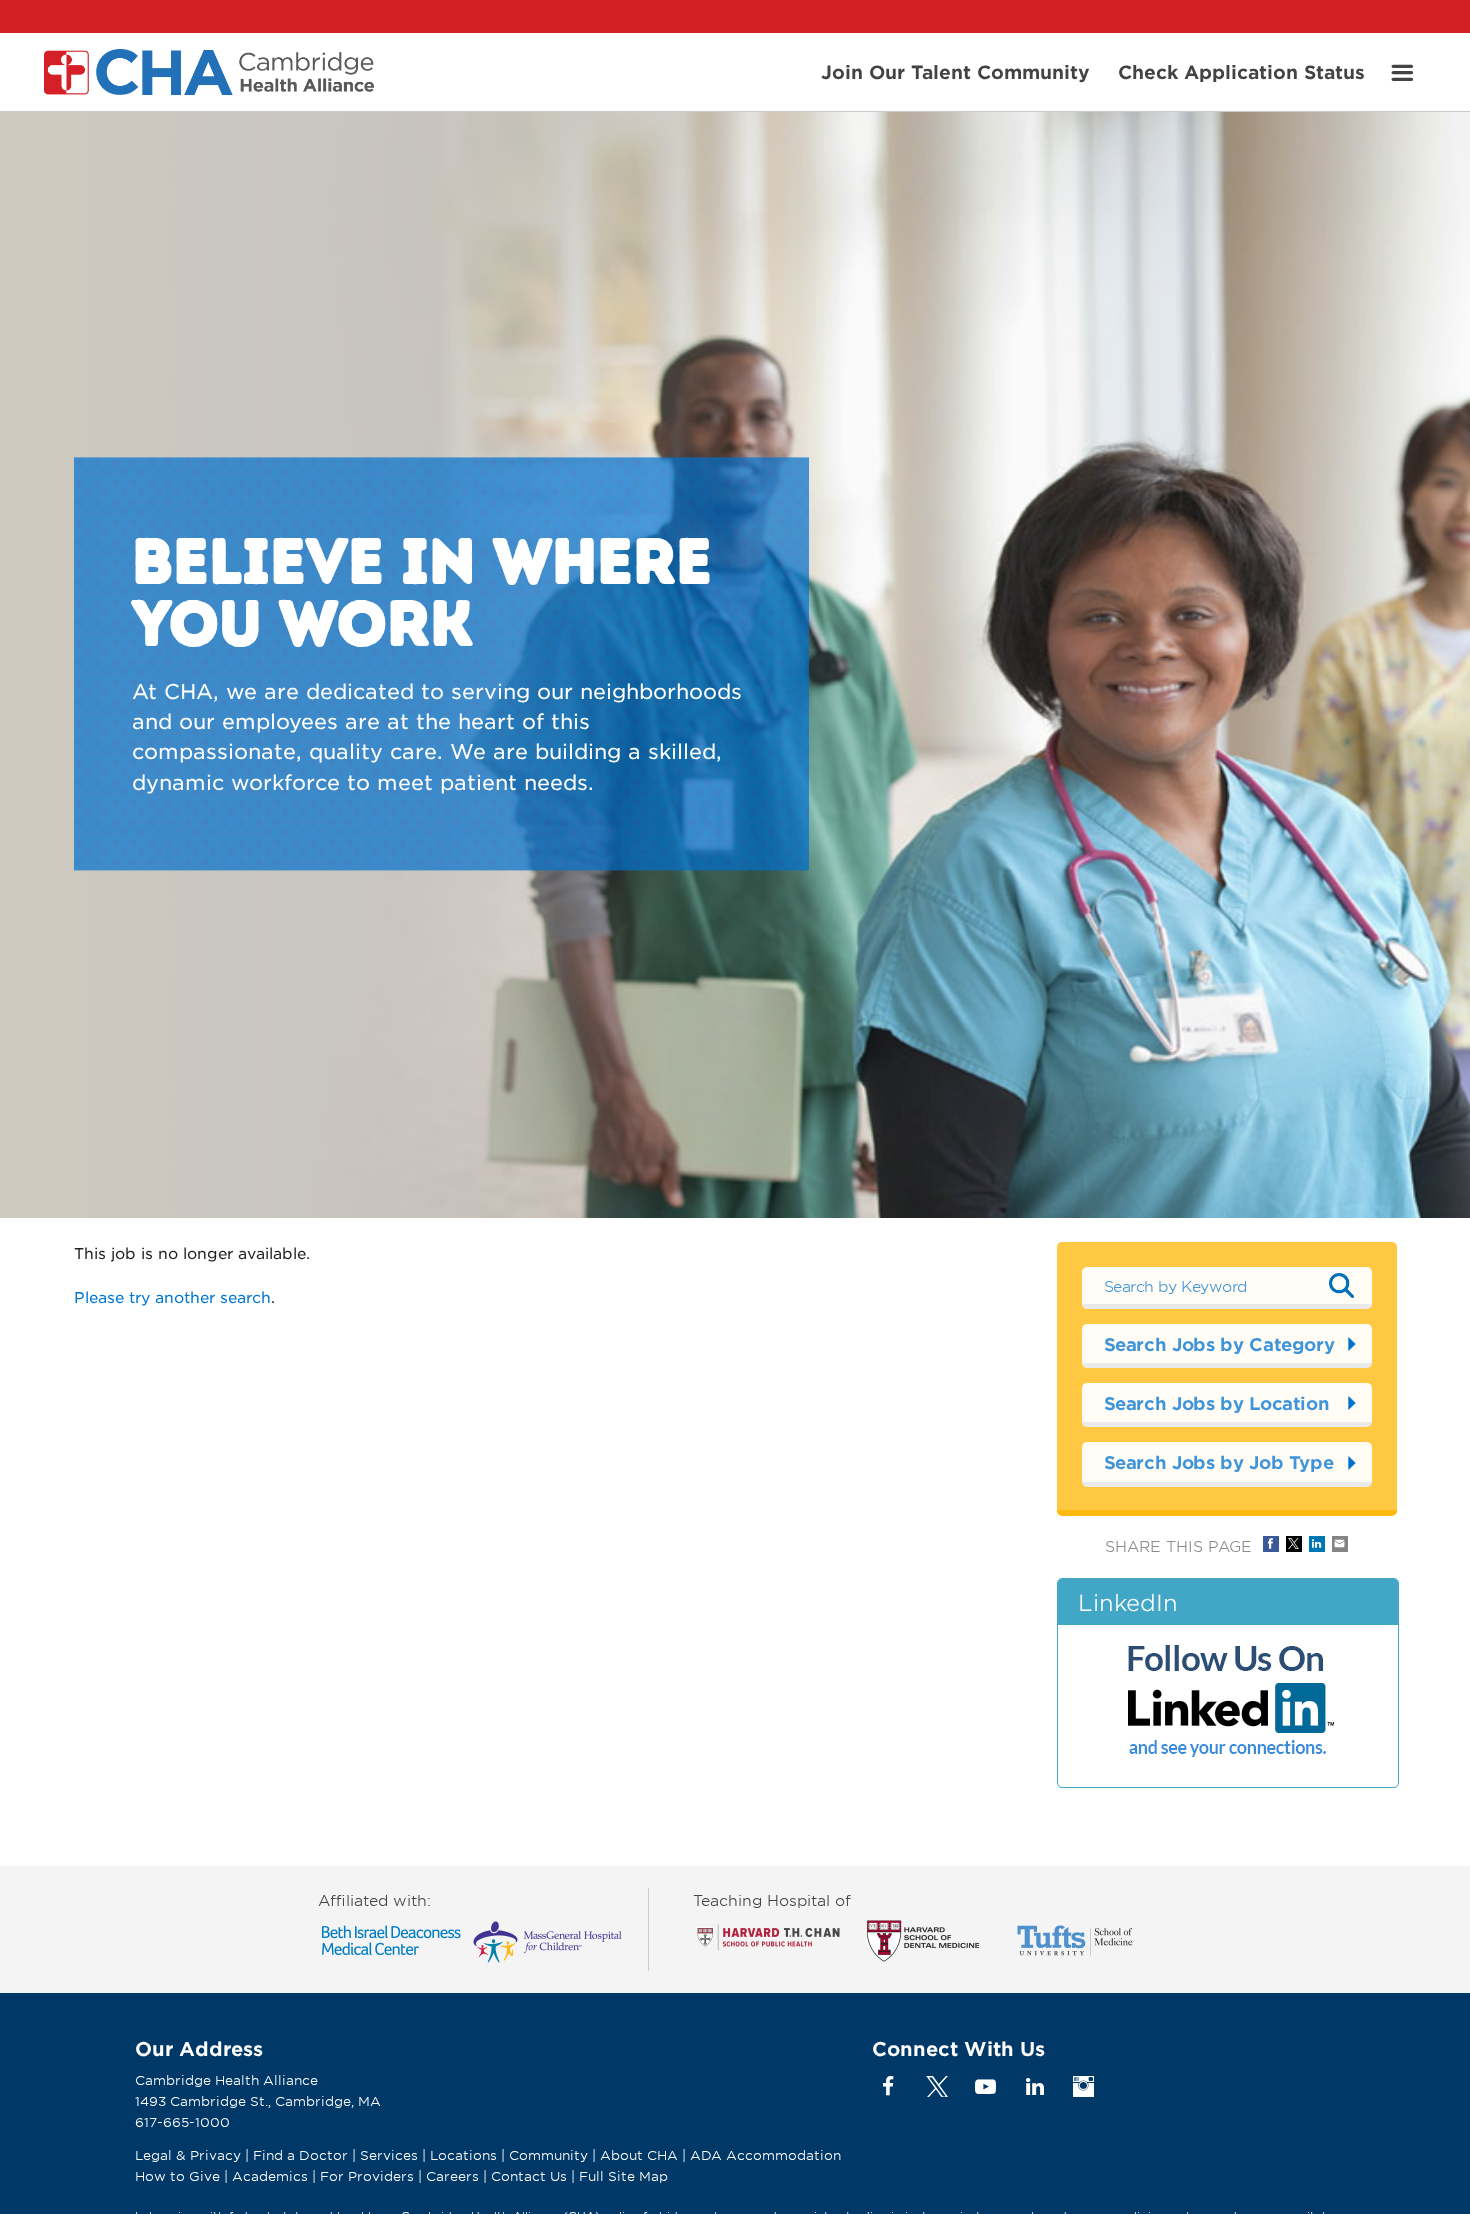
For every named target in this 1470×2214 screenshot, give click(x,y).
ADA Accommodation (765, 2155)
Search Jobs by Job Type (1219, 1462)
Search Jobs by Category (1219, 1344)
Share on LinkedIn (1317, 1544)
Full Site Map (623, 2176)
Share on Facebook (1271, 1544)
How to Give (177, 2176)
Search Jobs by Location (1217, 1403)
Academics (270, 2176)
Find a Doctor (300, 2155)
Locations (463, 2155)
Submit (1342, 1285)
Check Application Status (1241, 71)
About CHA (639, 2155)
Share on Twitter (1294, 1544)
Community (548, 2155)
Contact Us (529, 2176)
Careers (452, 2176)
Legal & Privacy (188, 2155)
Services (391, 2155)
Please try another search (172, 1296)
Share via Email (1340, 1544)
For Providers (367, 2176)
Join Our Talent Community (955, 71)
